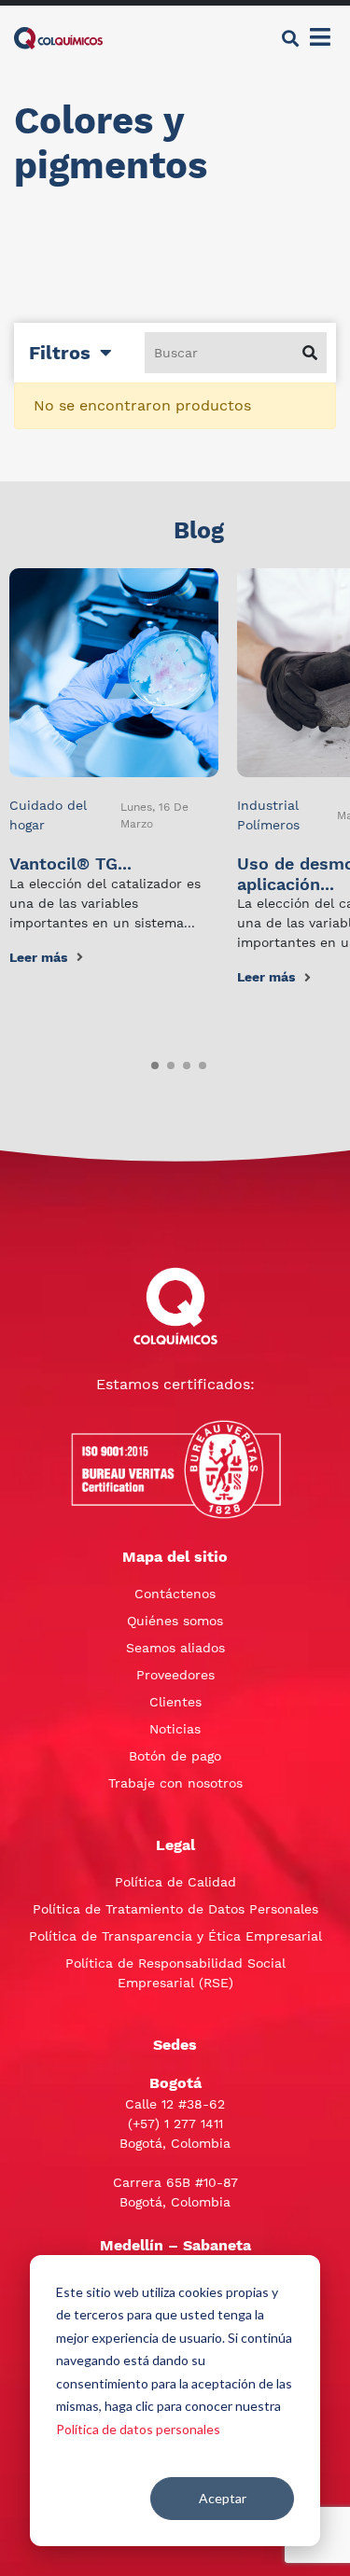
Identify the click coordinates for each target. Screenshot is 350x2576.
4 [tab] (199, 1062)
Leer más (38, 957)
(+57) (146, 2123)
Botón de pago (175, 1756)
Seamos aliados (175, 1648)
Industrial (268, 805)
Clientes (175, 1702)
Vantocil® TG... (70, 863)
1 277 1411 (194, 2123)
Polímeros (268, 825)
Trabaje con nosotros (175, 1783)
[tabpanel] (114, 768)
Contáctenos (175, 1594)
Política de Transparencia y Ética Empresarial (175, 1936)
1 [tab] (151, 1062)
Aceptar (223, 2498)
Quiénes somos (175, 1621)
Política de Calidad (175, 1882)
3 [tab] (183, 1062)
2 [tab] (167, 1062)
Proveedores (175, 1675)
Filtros (60, 353)
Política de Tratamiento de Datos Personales (175, 1909)
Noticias (175, 1729)
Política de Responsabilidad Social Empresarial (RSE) (175, 1973)
